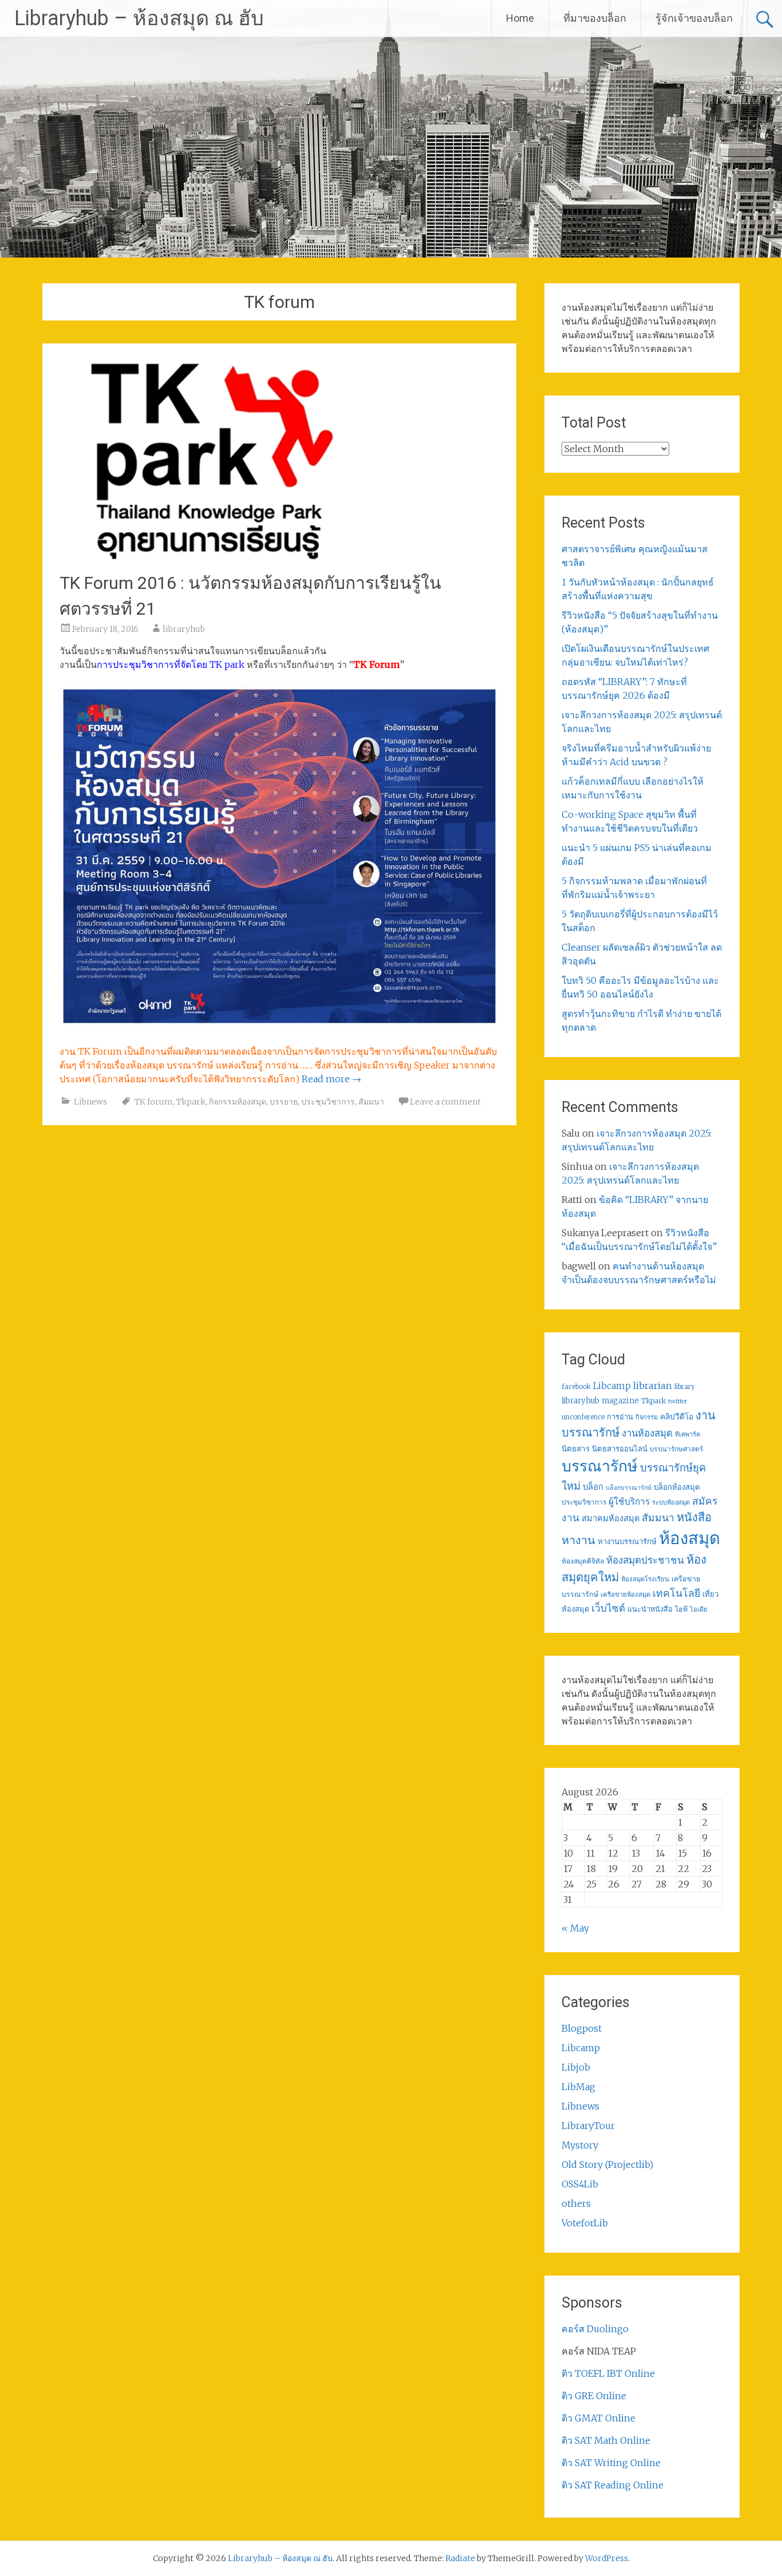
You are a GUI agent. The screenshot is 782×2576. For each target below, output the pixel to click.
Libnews (90, 1102)
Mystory (580, 2145)
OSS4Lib (580, 2184)
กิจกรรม (647, 1417)
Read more (331, 1079)
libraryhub (184, 629)
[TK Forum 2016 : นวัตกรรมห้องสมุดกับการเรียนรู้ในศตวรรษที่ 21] (210, 557)
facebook (576, 1387)
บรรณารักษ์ (600, 1466)
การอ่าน (620, 1417)
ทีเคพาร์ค (688, 1434)
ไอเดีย (698, 1609)
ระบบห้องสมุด (671, 1502)
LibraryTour (588, 2126)
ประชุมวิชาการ (328, 1102)
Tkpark (191, 1102)
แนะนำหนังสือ (650, 1609)
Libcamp (612, 1386)
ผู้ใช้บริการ (629, 1501)
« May (575, 1928)
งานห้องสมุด (647, 1433)
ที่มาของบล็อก (595, 18)
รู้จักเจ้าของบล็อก (694, 18)
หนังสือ (694, 1517)
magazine (620, 1401)
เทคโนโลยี (676, 1593)
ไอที (681, 1609)
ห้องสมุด (690, 1538)
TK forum (154, 1102)
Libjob (576, 2067)
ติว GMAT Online (599, 2418)
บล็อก (593, 1487)
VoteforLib (585, 2223)
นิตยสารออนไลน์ (620, 1449)
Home (520, 18)
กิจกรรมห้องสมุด (238, 1102)
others (576, 2203)
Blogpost (582, 2028)
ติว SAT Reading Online (613, 2485)
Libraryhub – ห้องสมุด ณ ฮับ (139, 18)
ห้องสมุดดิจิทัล (583, 1561)
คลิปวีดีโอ (677, 1416)
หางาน (578, 1540)
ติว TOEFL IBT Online (608, 2373)
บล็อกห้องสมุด (677, 1487)
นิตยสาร (576, 1449)
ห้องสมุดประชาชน (645, 1560)
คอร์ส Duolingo (595, 2329)
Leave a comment (445, 1102)
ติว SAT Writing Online (611, 2463)
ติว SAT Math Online (606, 2440)
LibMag (578, 2087)
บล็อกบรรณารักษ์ (629, 1488)
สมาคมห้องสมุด (611, 1518)
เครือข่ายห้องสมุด (625, 1594)
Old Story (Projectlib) (607, 2165)
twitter (678, 1401)
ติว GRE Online (594, 2396)
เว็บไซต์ (608, 1608)
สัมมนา (371, 1102)
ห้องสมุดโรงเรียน (645, 1579)
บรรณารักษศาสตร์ (676, 1449)
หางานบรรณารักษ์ (627, 1542)
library (685, 1387)
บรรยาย (284, 1102)
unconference (583, 1417)
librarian (653, 1386)
